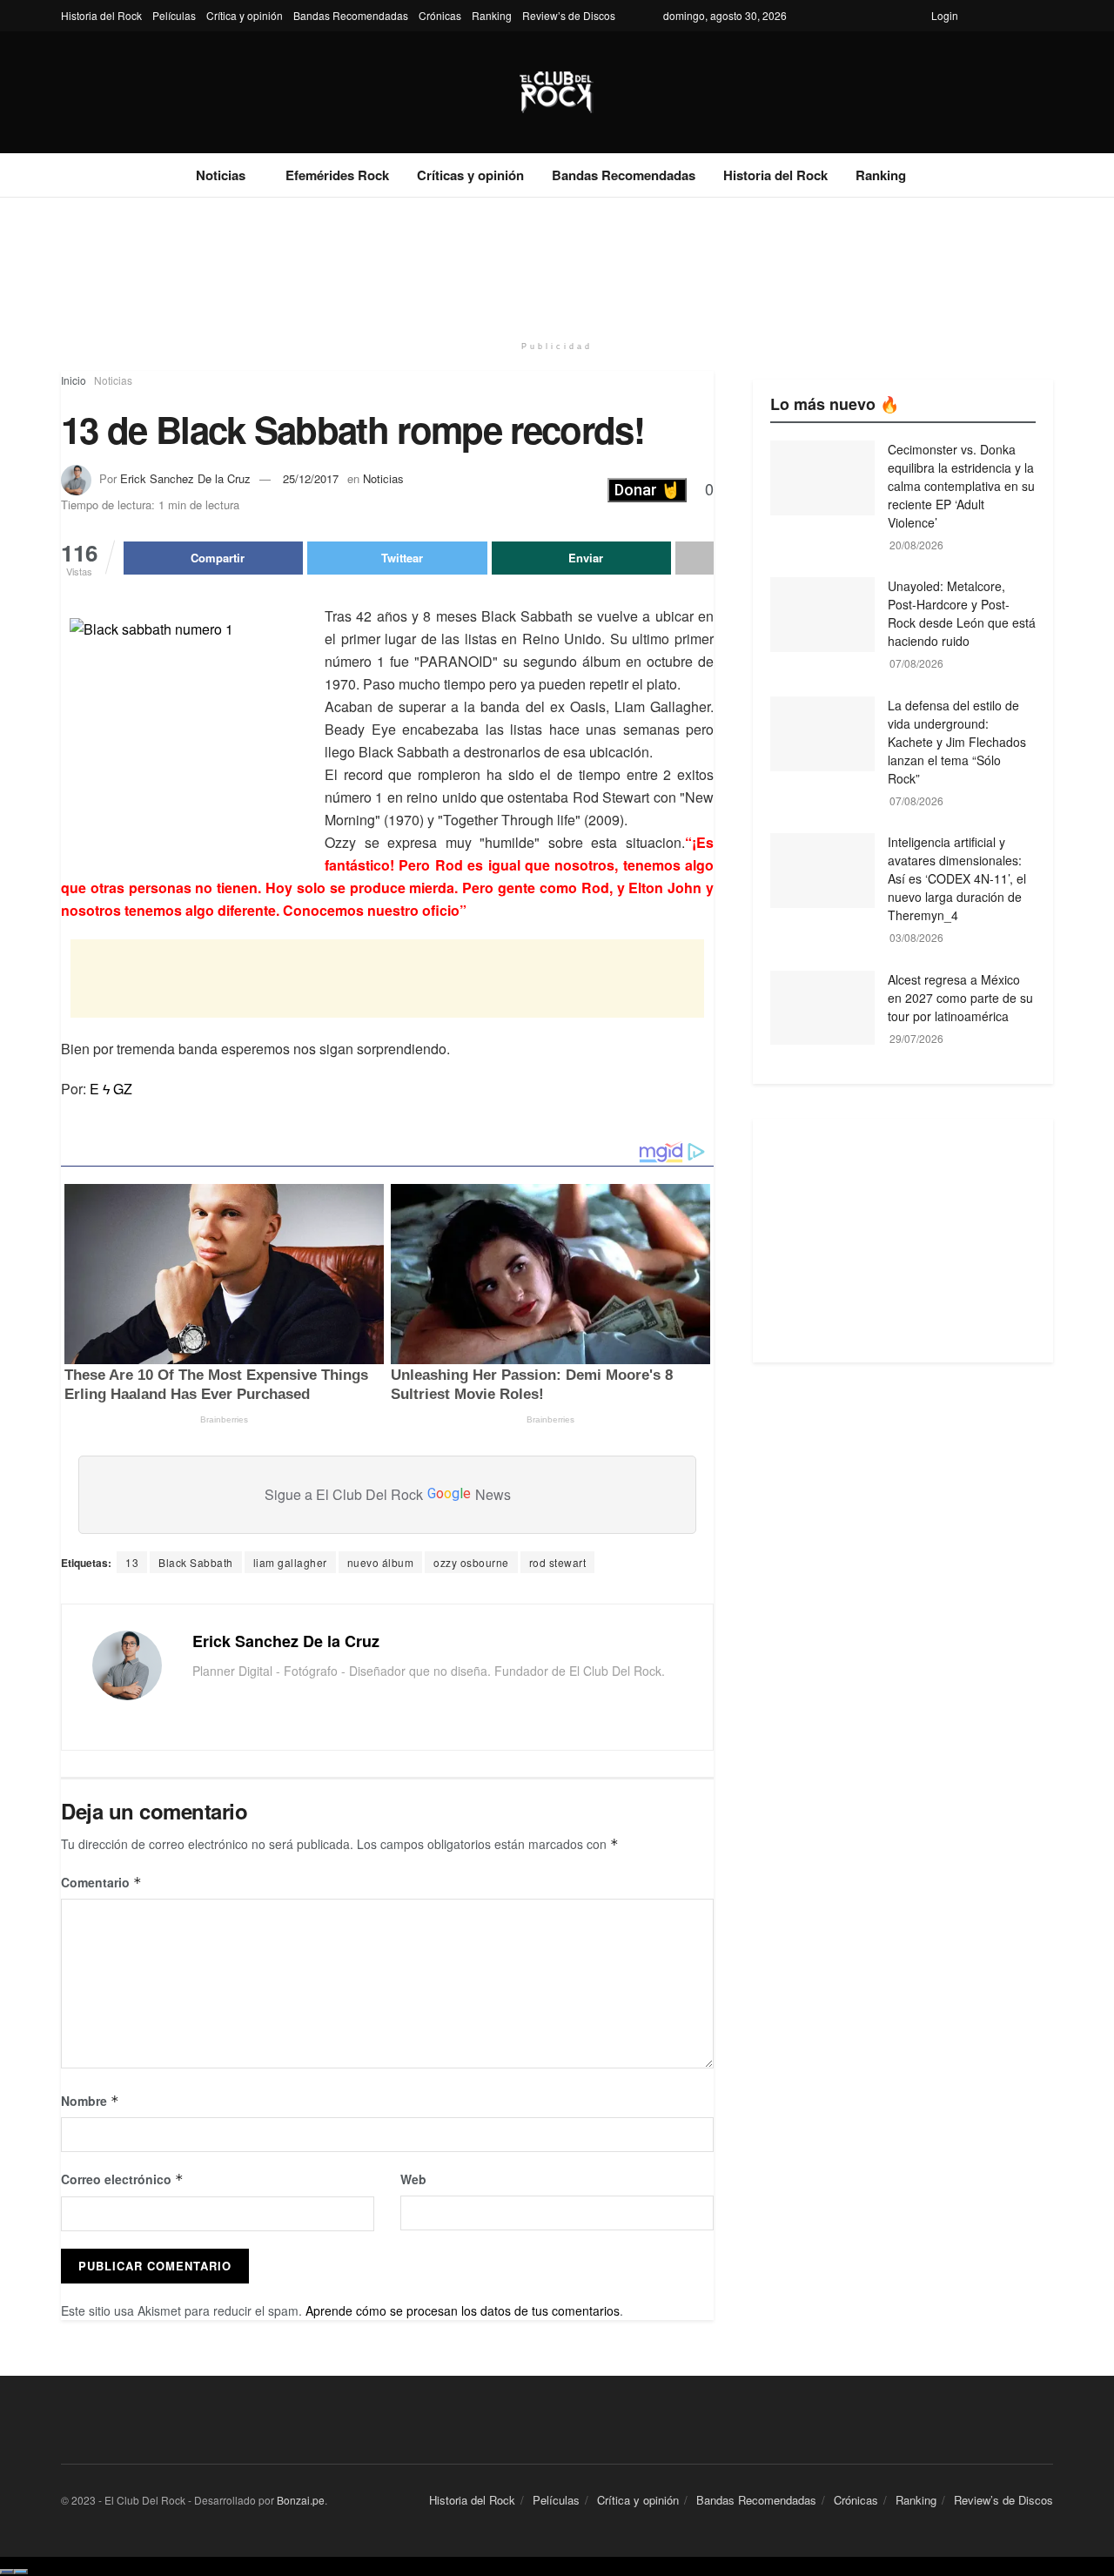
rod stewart (558, 1562)
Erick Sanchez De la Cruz (185, 478)
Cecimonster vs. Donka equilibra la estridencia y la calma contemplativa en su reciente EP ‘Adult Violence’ (961, 486)
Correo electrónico (122, 2179)
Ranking (492, 15)
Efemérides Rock (337, 175)
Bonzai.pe (301, 2500)
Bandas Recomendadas (351, 15)
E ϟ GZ (111, 1089)
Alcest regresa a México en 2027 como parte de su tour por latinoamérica (960, 998)
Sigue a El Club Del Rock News (388, 1494)
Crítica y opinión (245, 15)
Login (945, 15)
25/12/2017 (311, 478)
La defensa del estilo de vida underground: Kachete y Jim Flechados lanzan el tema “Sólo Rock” (957, 742)
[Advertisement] (557, 263)
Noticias (221, 175)
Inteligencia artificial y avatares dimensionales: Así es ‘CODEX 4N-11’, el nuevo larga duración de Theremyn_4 (957, 878)
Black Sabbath (196, 1562)
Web (413, 2179)
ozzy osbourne (471, 1562)
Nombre (90, 2101)
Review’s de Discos (569, 15)
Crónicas (440, 15)
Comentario (101, 1882)
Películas (174, 15)
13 (132, 1562)
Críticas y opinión (470, 175)
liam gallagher (290, 1562)
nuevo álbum (381, 1562)
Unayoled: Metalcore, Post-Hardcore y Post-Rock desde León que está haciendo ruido (962, 613)
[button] (647, 490)
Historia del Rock (101, 15)
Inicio (74, 380)
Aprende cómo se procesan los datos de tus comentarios (463, 2310)
